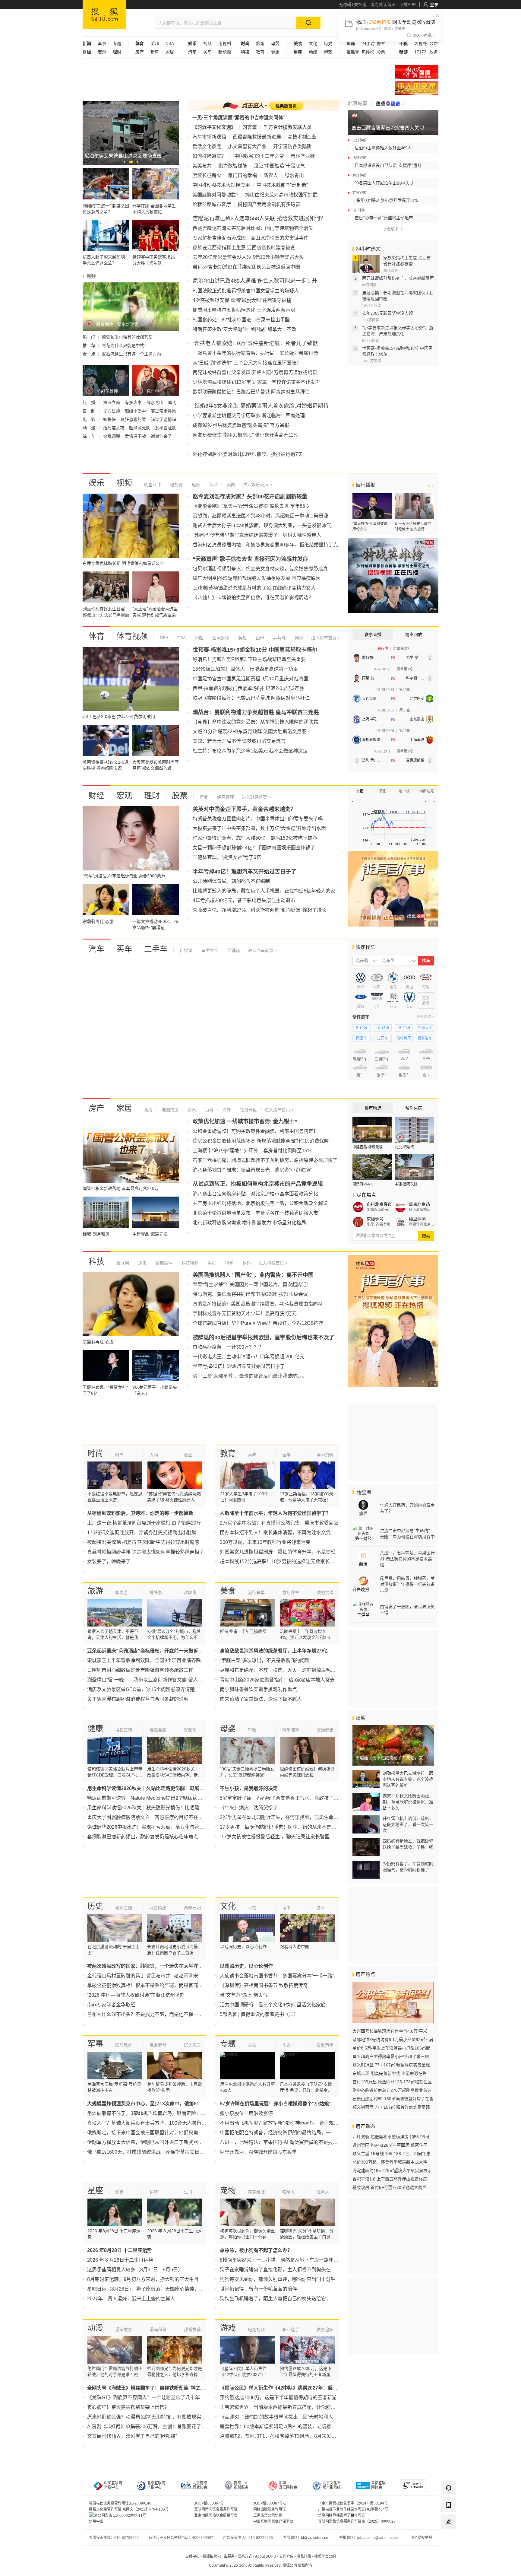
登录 (434, 5)
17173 (420, 52)
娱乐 (96, 483)
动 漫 (90, 428)
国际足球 (220, 638)
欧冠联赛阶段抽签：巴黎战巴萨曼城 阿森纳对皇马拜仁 (251, 392)
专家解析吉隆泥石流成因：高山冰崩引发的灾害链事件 (251, 238)
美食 (228, 1591)
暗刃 (172, 402)
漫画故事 (124, 2330)
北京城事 (358, 103)
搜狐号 (364, 1493)
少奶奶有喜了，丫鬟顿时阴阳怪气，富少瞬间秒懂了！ (408, 1867)
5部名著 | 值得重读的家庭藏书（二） (259, 2014)
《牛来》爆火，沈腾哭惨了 (249, 1808)
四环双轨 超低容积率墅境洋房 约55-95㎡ (391, 2137)
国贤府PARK (363, 1184)
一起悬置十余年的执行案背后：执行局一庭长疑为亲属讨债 (255, 353)
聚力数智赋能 (233, 166)
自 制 (90, 411)
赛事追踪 (325, 2330)
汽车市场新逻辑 (209, 137)
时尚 (95, 1453)
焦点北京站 (419, 1204)
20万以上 (425, 1028)
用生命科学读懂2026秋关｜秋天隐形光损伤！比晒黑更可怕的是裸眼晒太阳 (167, 1808)
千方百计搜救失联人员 (288, 127)
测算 (119, 2192)
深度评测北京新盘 (422, 1224)
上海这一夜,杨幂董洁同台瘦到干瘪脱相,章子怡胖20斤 (144, 1523)
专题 (117, 43)
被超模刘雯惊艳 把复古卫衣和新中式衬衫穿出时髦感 (143, 1542)
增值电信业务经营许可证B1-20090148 (120, 2503)
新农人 (271, 175)
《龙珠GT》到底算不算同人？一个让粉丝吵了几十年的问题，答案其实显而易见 (172, 2398)
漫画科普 (158, 2330)
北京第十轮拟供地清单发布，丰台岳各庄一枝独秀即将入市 (255, 1213)
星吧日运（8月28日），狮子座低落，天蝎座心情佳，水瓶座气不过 (158, 2289)
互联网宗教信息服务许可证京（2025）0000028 (357, 2521)
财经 (96, 796)
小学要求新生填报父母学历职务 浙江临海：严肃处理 (249, 416)
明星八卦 (153, 485)
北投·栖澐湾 (404, 1147)
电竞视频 (256, 2330)
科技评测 (189, 1263)
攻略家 (190, 1592)
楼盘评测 (417, 1219)
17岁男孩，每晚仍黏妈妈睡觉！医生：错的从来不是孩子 (280, 1827)
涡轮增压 (404, 1038)
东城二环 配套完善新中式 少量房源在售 (390, 2073)
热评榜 (368, 52)
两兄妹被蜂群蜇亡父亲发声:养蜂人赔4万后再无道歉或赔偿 (255, 372)
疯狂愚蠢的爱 (134, 419)
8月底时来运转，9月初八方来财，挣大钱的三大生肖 (143, 2279)
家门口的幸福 (242, 175)
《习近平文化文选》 (214, 127)
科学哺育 (291, 1730)
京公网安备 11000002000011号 (120, 2515)
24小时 (368, 43)
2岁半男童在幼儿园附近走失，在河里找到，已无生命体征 (281, 1817)
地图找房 (169, 1110)
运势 (154, 2192)
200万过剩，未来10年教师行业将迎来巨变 (265, 1542)
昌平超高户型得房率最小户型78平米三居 (391, 2056)
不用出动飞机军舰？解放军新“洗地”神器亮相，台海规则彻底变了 (289, 2123)
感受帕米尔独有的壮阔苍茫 (127, 337)
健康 (275, 52)
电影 (195, 485)
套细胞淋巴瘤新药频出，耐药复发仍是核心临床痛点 (143, 1837)
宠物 (228, 2190)
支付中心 (192, 2556)
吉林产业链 (303, 156)
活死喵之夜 (114, 428)
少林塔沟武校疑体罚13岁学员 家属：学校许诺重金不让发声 (256, 382)
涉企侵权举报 (421, 2538)
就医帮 (190, 1730)
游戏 (328, 52)
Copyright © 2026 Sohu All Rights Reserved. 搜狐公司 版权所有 (261, 2565)
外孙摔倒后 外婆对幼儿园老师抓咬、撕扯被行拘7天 (248, 454)
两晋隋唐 (158, 1908)
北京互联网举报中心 (156, 2485)
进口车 (383, 1038)
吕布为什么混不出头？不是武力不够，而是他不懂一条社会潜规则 (157, 2014)
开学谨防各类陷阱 (292, 146)
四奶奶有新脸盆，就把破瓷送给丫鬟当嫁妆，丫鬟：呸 (408, 1844)
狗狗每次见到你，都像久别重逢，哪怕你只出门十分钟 (278, 2279)
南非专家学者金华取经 (111, 2005)
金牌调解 (112, 436)
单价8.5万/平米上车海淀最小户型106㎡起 (391, 2048)
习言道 (250, 127)
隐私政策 (304, 2556)
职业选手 (291, 2330)
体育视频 (132, 636)
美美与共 (202, 166)
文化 (313, 43)
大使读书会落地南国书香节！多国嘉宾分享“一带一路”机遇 (282, 1976)
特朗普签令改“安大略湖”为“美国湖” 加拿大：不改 (245, 329)
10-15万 (383, 1028)
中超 (198, 638)
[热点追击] (390, 103)
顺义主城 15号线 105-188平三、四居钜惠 (392, 2154)
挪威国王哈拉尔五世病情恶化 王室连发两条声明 (244, 310)
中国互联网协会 (288, 2485)
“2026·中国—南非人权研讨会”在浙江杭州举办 (136, 1995)
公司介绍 (286, 2556)
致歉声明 (325, 2045)
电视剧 (225, 43)
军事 (102, 43)
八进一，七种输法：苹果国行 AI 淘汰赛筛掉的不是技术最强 (284, 2142)
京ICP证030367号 (209, 2503)
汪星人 (323, 2192)
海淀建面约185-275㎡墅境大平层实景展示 (392, 2171)
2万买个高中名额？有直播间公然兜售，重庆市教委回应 (279, 1523)
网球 (298, 638)
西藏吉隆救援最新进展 (257, 137)
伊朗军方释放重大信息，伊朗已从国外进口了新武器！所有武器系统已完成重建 (172, 2142)
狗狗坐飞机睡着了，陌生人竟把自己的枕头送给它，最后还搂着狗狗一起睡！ (302, 2299)
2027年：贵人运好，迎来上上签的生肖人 (131, 2299)
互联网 (123, 1263)
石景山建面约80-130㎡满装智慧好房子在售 (393, 2099)
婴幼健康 (325, 1730)
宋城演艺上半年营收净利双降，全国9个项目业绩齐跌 (144, 1660)
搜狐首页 (104, 14)
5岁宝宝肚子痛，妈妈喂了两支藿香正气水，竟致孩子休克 (281, 1798)
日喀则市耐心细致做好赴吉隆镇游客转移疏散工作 (140, 1670)
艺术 (321, 1908)
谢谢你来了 (161, 436)
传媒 (286, 2045)
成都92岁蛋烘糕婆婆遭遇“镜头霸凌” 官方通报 (241, 425)
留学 (286, 1455)
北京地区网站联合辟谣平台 (216, 2515)
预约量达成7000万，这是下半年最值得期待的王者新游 (278, 2398)
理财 (117, 52)
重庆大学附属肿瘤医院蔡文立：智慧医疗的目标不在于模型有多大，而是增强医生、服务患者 (186, 1817)
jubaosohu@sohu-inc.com (379, 2538)
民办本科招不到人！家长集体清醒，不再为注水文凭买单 (280, 1533)
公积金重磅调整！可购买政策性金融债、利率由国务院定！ (255, 1131)
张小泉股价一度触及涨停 (246, 2113)
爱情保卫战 (136, 436)
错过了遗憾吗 (163, 419)
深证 (382, 791)
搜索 (426, 1236)
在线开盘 (248, 1110)
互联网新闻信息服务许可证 (216, 2509)
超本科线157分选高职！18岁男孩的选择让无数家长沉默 (280, 1562)
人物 (154, 1455)
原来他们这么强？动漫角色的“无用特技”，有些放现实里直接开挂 (156, 2417)
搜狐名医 (158, 1730)
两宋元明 (192, 1908)
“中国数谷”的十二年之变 (258, 156)
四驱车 (362, 1038)
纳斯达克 (427, 791)
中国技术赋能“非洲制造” (282, 185)
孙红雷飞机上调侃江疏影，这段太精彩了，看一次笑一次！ (408, 1824)
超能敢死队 (140, 428)
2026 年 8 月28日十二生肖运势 (120, 2260)
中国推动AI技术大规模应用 (221, 185)
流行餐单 (256, 1592)
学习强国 (417, 72)
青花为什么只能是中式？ (125, 345)
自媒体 (186, 950)
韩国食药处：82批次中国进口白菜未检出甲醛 (241, 320)
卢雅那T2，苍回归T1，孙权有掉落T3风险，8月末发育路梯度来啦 (290, 2436)
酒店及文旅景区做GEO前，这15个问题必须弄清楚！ (143, 1689)
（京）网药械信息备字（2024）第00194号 (353, 2503)
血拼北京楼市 (379, 1204)
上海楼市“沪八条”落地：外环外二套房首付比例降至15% (252, 1151)
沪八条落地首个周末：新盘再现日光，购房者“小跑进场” (252, 1170)
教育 (260, 52)
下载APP (407, 5)
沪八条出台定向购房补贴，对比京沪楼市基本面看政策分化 (255, 1194)
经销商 (233, 950)
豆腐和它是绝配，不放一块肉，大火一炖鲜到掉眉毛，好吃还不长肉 (292, 1670)
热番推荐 (192, 2330)
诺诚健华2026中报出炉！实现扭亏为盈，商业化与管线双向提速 (155, 1827)
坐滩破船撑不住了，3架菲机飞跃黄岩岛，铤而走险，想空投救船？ (158, 2113)
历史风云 (192, 2045)
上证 (360, 791)
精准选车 (425, 1038)
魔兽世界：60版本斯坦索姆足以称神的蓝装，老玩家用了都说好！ (290, 2427)
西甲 (259, 638)
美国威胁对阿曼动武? (215, 195)
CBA (181, 638)
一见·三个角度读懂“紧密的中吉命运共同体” (239, 118)
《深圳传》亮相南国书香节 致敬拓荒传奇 (264, 1985)
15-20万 (404, 1028)
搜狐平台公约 (325, 2556)
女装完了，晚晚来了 (109, 1562)
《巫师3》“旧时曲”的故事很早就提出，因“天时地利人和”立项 (284, 2417)
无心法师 (112, 411)
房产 (96, 1108)
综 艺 (90, 436)
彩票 (381, 52)
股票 (180, 796)
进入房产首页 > (279, 1110)
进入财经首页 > (256, 797)
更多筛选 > (425, 1017)
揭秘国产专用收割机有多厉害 (269, 204)
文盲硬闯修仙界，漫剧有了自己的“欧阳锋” (132, 2436)
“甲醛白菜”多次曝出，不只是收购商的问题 (265, 1660)
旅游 (260, 43)
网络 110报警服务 (241, 2485)
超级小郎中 (136, 411)
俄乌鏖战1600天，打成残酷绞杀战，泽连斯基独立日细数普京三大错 (160, 2152)
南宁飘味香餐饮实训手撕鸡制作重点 (258, 1689)
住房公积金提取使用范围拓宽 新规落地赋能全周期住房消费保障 (261, 1141)
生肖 (188, 2192)
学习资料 (325, 1455)
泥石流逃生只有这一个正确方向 (131, 354)
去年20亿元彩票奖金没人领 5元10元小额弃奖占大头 (248, 257)
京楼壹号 (375, 1219)
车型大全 (209, 950)
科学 (229, 1263)
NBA (170, 43)
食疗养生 (291, 1592)
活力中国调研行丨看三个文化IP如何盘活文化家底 (273, 2005)
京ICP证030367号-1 (270, 2503)
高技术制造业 (302, 137)
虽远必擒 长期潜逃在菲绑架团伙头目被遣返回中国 (246, 267)
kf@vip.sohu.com (315, 2538)
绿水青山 (156, 402)
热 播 (90, 402)
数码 (246, 1263)
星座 (95, 2190)
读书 (286, 1908)
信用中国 (96, 2521)
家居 (170, 52)
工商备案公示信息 (268, 2515)
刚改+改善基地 (379, 1224)
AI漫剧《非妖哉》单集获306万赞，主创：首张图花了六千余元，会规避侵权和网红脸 (178, 2427)
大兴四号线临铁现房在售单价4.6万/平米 (390, 2031)
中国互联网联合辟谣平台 (273, 2521)
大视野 (421, 43)
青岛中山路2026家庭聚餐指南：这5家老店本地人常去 (277, 1680)
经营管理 (225, 797)
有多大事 (134, 402)
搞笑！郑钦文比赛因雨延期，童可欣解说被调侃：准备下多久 (408, 1802)
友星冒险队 (166, 428)
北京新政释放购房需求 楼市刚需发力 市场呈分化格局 (249, 1223)
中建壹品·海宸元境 (368, 1147)
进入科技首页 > (273, 1263)
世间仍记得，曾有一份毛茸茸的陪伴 (258, 2289)
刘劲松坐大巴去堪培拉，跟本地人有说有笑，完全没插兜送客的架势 (408, 1779)
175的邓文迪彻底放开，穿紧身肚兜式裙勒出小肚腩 (142, 1533)
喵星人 (289, 2192)
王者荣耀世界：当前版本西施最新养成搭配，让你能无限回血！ (287, 2407)
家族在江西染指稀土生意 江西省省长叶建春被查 (244, 248)
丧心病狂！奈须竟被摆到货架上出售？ (128, 2407)
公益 (434, 43)
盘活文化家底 (207, 146)
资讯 (191, 1110)
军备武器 (158, 2045)
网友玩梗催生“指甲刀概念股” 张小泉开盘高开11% (245, 435)
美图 (230, 485)
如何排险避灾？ (209, 156)
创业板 (404, 791)
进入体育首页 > (325, 638)
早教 (252, 1730)
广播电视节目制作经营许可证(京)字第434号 (353, 2509)
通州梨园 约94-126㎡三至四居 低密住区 (390, 2145)
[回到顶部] (449, 2539)
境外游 (156, 1592)
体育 (96, 636)
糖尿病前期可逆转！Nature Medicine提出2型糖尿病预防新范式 (154, 1798)
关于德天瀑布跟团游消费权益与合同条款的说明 (138, 1699)
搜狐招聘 (210, 2556)
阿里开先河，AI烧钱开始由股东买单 (258, 2152)
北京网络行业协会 (200, 2485)
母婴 (275, 43)
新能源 (225, 52)
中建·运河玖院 (406, 1184)
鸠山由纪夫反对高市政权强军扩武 (281, 195)
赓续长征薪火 (207, 175)
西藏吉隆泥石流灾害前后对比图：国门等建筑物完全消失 (253, 228)
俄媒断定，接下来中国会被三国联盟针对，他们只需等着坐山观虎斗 (159, 2133)
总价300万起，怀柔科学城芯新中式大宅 (390, 2162)
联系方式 (245, 2556)
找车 (426, 960)
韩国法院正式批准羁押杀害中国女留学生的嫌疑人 (246, 291)
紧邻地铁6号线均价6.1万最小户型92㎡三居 (393, 2040)
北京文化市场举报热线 (332, 2485)
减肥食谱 (325, 1592)
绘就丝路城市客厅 (212, 204)
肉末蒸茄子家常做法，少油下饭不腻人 (261, 1699)
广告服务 (227, 2556)
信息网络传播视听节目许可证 (342, 2515)
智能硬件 (163, 1263)
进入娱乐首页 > (257, 485)
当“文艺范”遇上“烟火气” (245, 1995)
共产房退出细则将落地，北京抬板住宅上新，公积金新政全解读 (260, 1203)
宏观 (102, 52)
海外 (226, 1110)
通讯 (142, 1263)
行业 (204, 797)
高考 (252, 1455)
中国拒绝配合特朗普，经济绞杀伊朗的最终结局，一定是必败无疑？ (292, 2133)
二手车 (156, 949)
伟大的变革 (417, 88)
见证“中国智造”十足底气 (279, 166)
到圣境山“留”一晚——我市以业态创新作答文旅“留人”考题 (148, 1680)
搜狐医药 (124, 1730)
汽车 (96, 949)
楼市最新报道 (420, 1210)
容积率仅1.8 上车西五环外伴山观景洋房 (390, 2179)
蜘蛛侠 (110, 419)
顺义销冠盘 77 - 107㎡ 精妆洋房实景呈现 (391, 2065)
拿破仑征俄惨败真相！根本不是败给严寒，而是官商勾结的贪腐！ (157, 1985)
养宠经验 (256, 2192)
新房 (155, 52)
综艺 (213, 485)
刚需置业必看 (377, 1210)
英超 (155, 43)
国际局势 (124, 2045)
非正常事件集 (163, 411)
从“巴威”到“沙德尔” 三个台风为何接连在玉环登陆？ (247, 363)
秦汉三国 (124, 1908)
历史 (328, 43)
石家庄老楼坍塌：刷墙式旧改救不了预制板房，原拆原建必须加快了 (265, 1160)
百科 (209, 1110)
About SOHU (266, 2556)
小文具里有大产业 (247, 146)
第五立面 (112, 402)
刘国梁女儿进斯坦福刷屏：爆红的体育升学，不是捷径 (278, 1552)
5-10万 (362, 1028)
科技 (96, 1261)
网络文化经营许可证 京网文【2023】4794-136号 (129, 2509)
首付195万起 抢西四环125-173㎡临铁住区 (392, 2082)
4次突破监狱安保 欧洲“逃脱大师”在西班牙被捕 (242, 300)
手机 (211, 1263)
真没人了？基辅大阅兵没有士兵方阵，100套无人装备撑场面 (152, 2123)
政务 (434, 52)
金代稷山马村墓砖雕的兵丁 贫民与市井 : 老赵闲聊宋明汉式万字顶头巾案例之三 (172, 1976)
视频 (207, 43)
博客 (381, 43)
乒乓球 (279, 638)
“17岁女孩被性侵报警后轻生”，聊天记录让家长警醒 (275, 1837)
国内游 (122, 1592)
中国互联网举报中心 (113, 2485)
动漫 (313, 52)
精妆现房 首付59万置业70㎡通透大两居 (390, 2187)
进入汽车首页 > (262, 950)
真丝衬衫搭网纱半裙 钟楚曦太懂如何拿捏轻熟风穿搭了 (146, 1552)
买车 (207, 52)
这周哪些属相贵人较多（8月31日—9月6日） (135, 2270)
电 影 (90, 419)
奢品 (188, 1455)
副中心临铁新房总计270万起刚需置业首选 (392, 2090)
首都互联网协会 (378, 2485)
